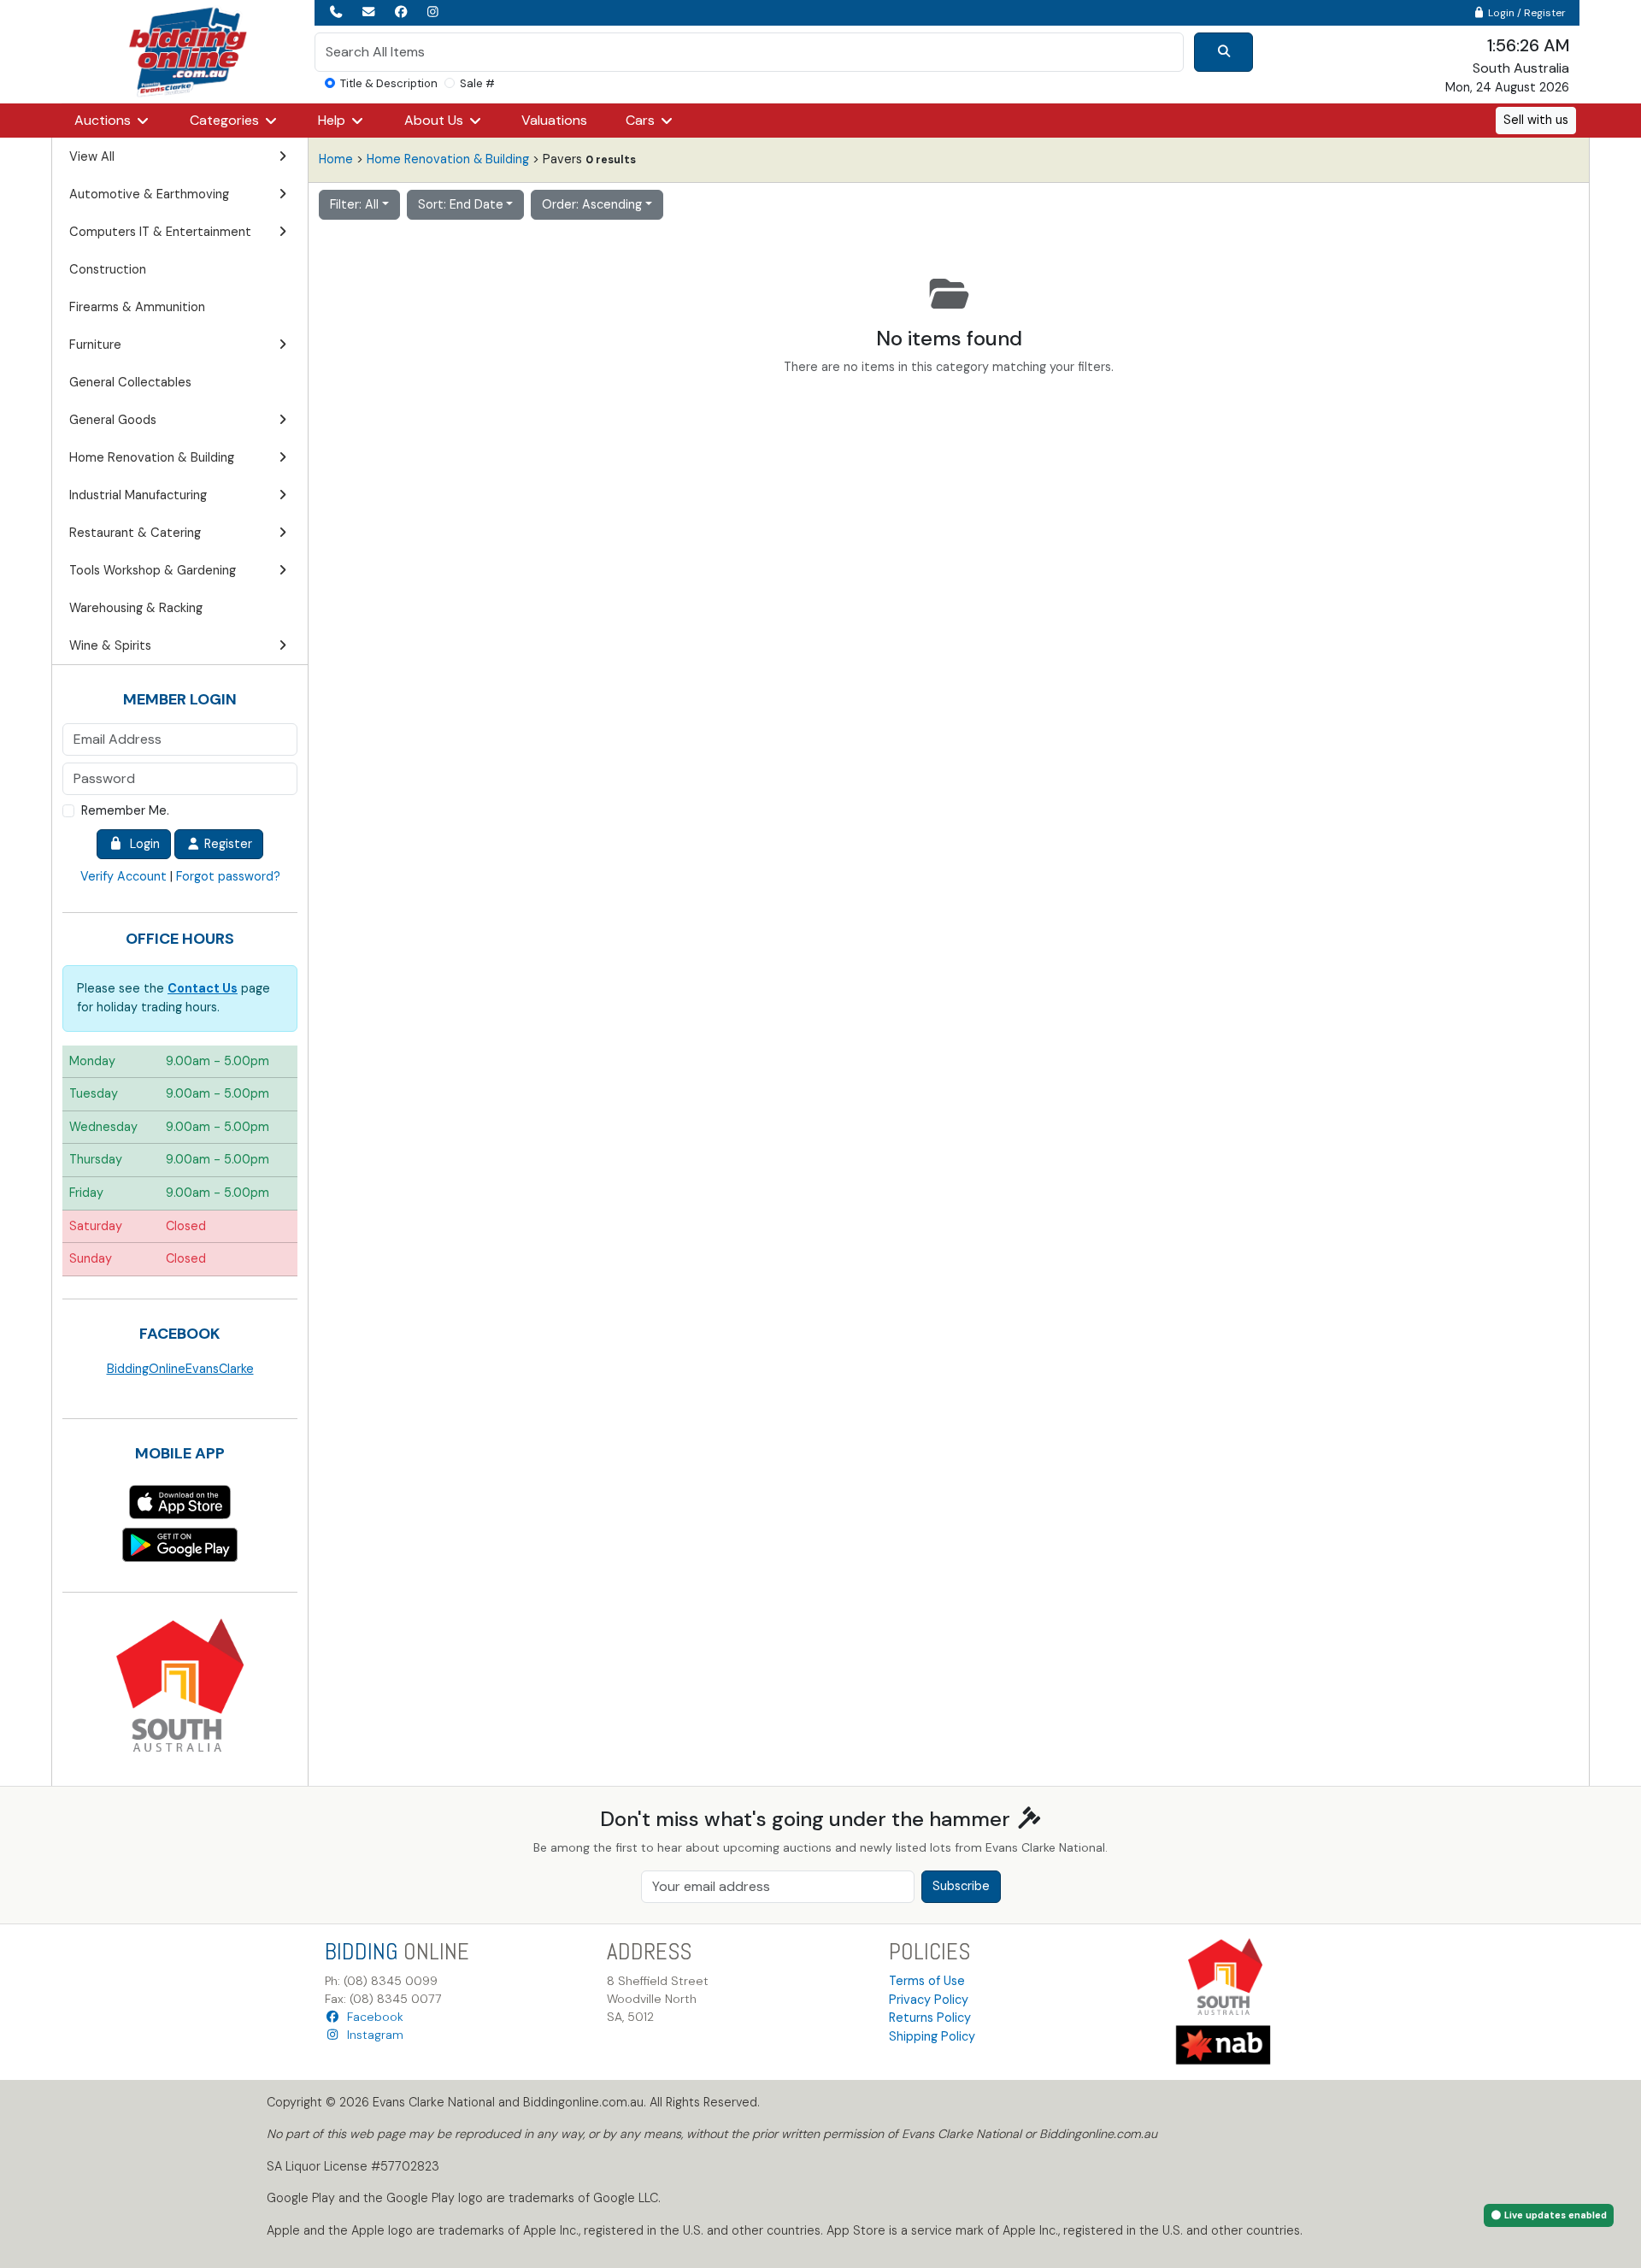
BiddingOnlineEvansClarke (180, 1369)
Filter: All (354, 204)
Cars (642, 120)
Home (336, 159)
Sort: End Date (461, 204)
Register (226, 844)
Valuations (554, 120)
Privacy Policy (929, 2000)
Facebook (372, 2017)
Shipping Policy (932, 2036)
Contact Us (203, 988)
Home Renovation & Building (448, 159)
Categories (226, 120)
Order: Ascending (592, 204)
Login (141, 844)
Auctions (104, 120)
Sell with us (1536, 120)
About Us (435, 120)
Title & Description (389, 83)
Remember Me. (125, 810)
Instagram (372, 2035)
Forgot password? (228, 876)
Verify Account (124, 876)
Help (333, 120)
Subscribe (961, 1886)
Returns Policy (930, 2018)
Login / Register (1526, 13)
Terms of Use (927, 1981)
